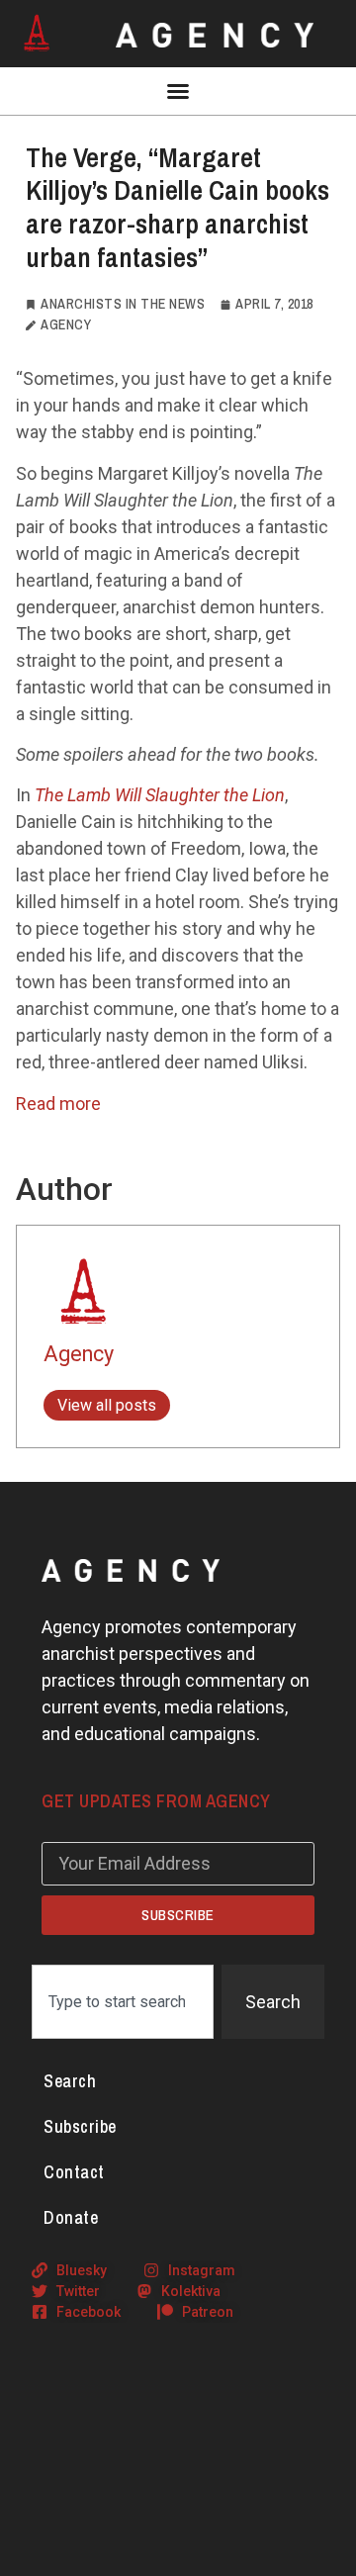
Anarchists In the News (123, 304)
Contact (74, 2172)
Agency (79, 1354)
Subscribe (80, 2126)
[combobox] (123, 2002)
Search (70, 2081)
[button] (178, 91)
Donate (71, 2217)
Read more (58, 1104)
